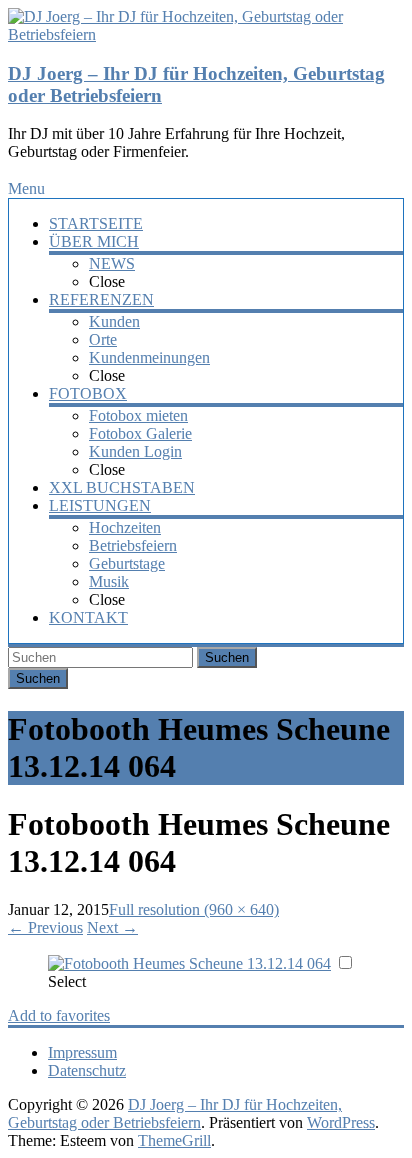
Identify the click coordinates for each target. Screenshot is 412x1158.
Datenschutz (87, 1070)
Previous (45, 927)
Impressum (82, 1052)
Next (112, 927)
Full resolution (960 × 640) (194, 909)
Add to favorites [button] (59, 1015)
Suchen (227, 657)
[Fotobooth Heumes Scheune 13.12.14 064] (189, 963)
